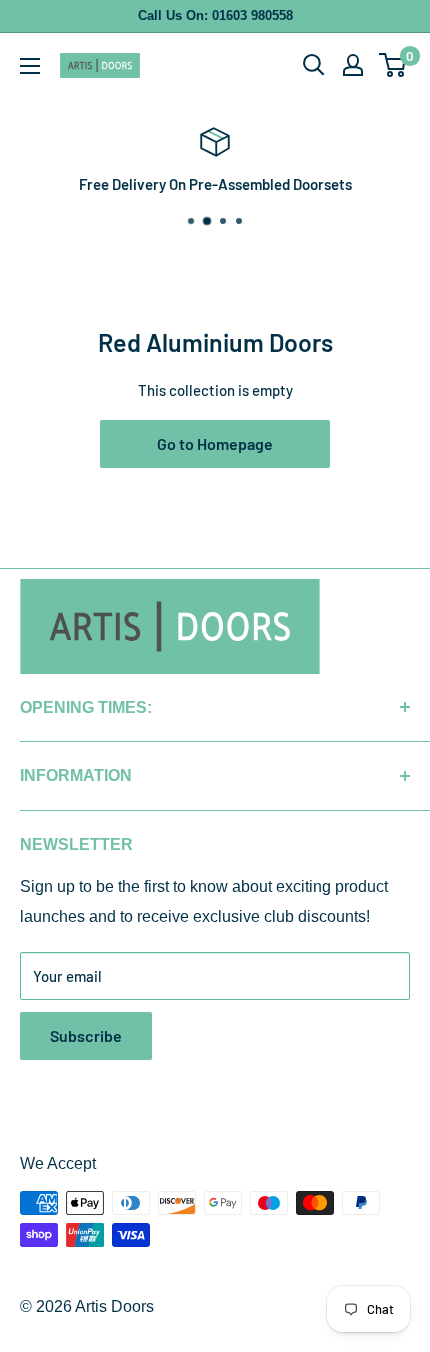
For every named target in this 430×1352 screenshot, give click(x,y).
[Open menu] (30, 66)
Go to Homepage (215, 443)
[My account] (353, 65)
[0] (393, 65)
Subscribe (86, 1035)
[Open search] (314, 65)
